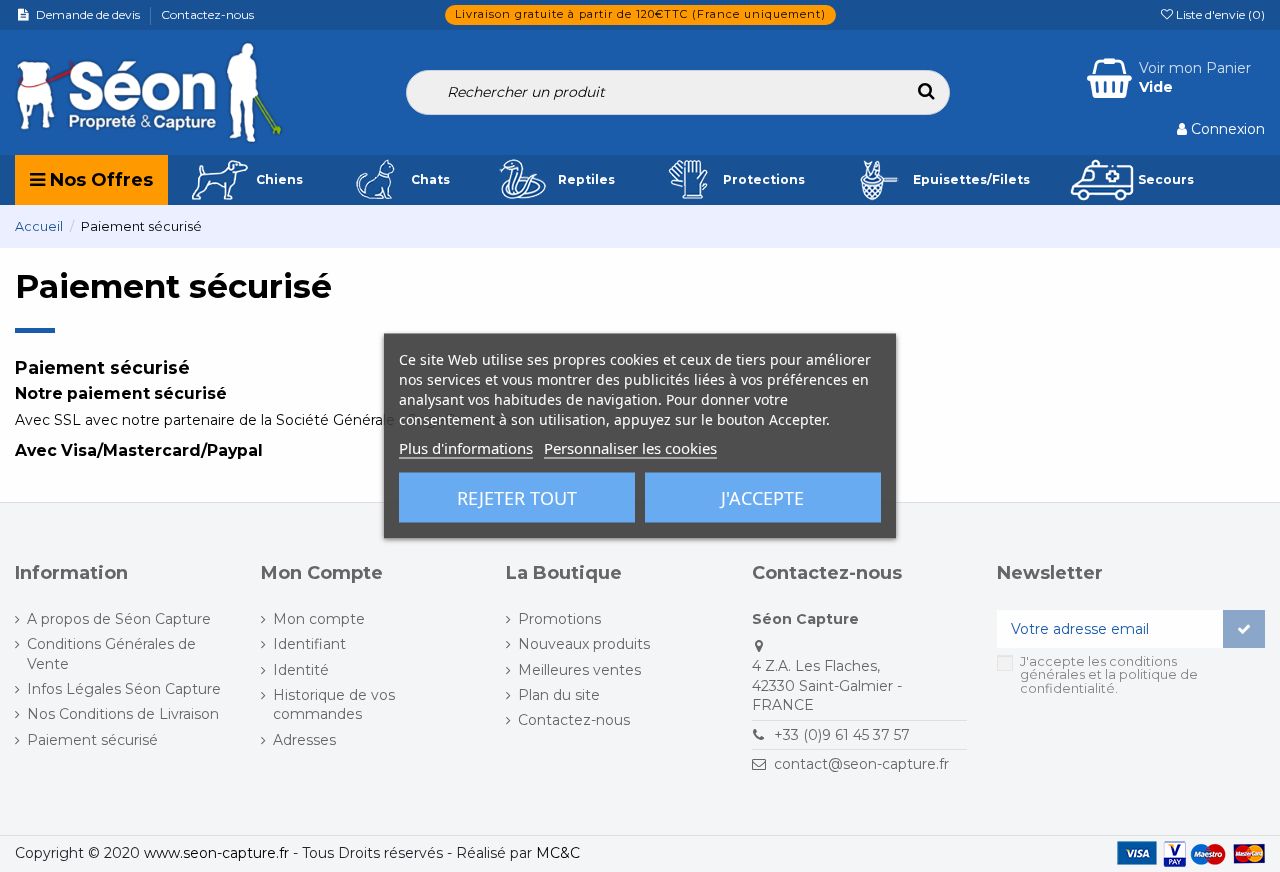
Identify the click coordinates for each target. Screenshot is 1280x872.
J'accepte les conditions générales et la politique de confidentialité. (1109, 675)
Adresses (304, 740)
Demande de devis (89, 14)
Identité (301, 670)
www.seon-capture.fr (216, 853)
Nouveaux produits (584, 644)
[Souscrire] (1244, 629)
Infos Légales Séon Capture (124, 689)
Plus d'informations (466, 448)
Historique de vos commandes (334, 705)
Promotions (559, 619)
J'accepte (762, 498)
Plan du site (559, 695)
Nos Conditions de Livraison (123, 714)
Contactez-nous (207, 14)
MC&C (558, 853)
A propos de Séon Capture (119, 619)
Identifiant (309, 644)
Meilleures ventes (579, 670)
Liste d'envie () (1219, 14)
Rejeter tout (517, 498)
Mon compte (319, 619)
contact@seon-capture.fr (861, 764)
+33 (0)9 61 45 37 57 (842, 735)
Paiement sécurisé (92, 740)
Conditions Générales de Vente (111, 654)
